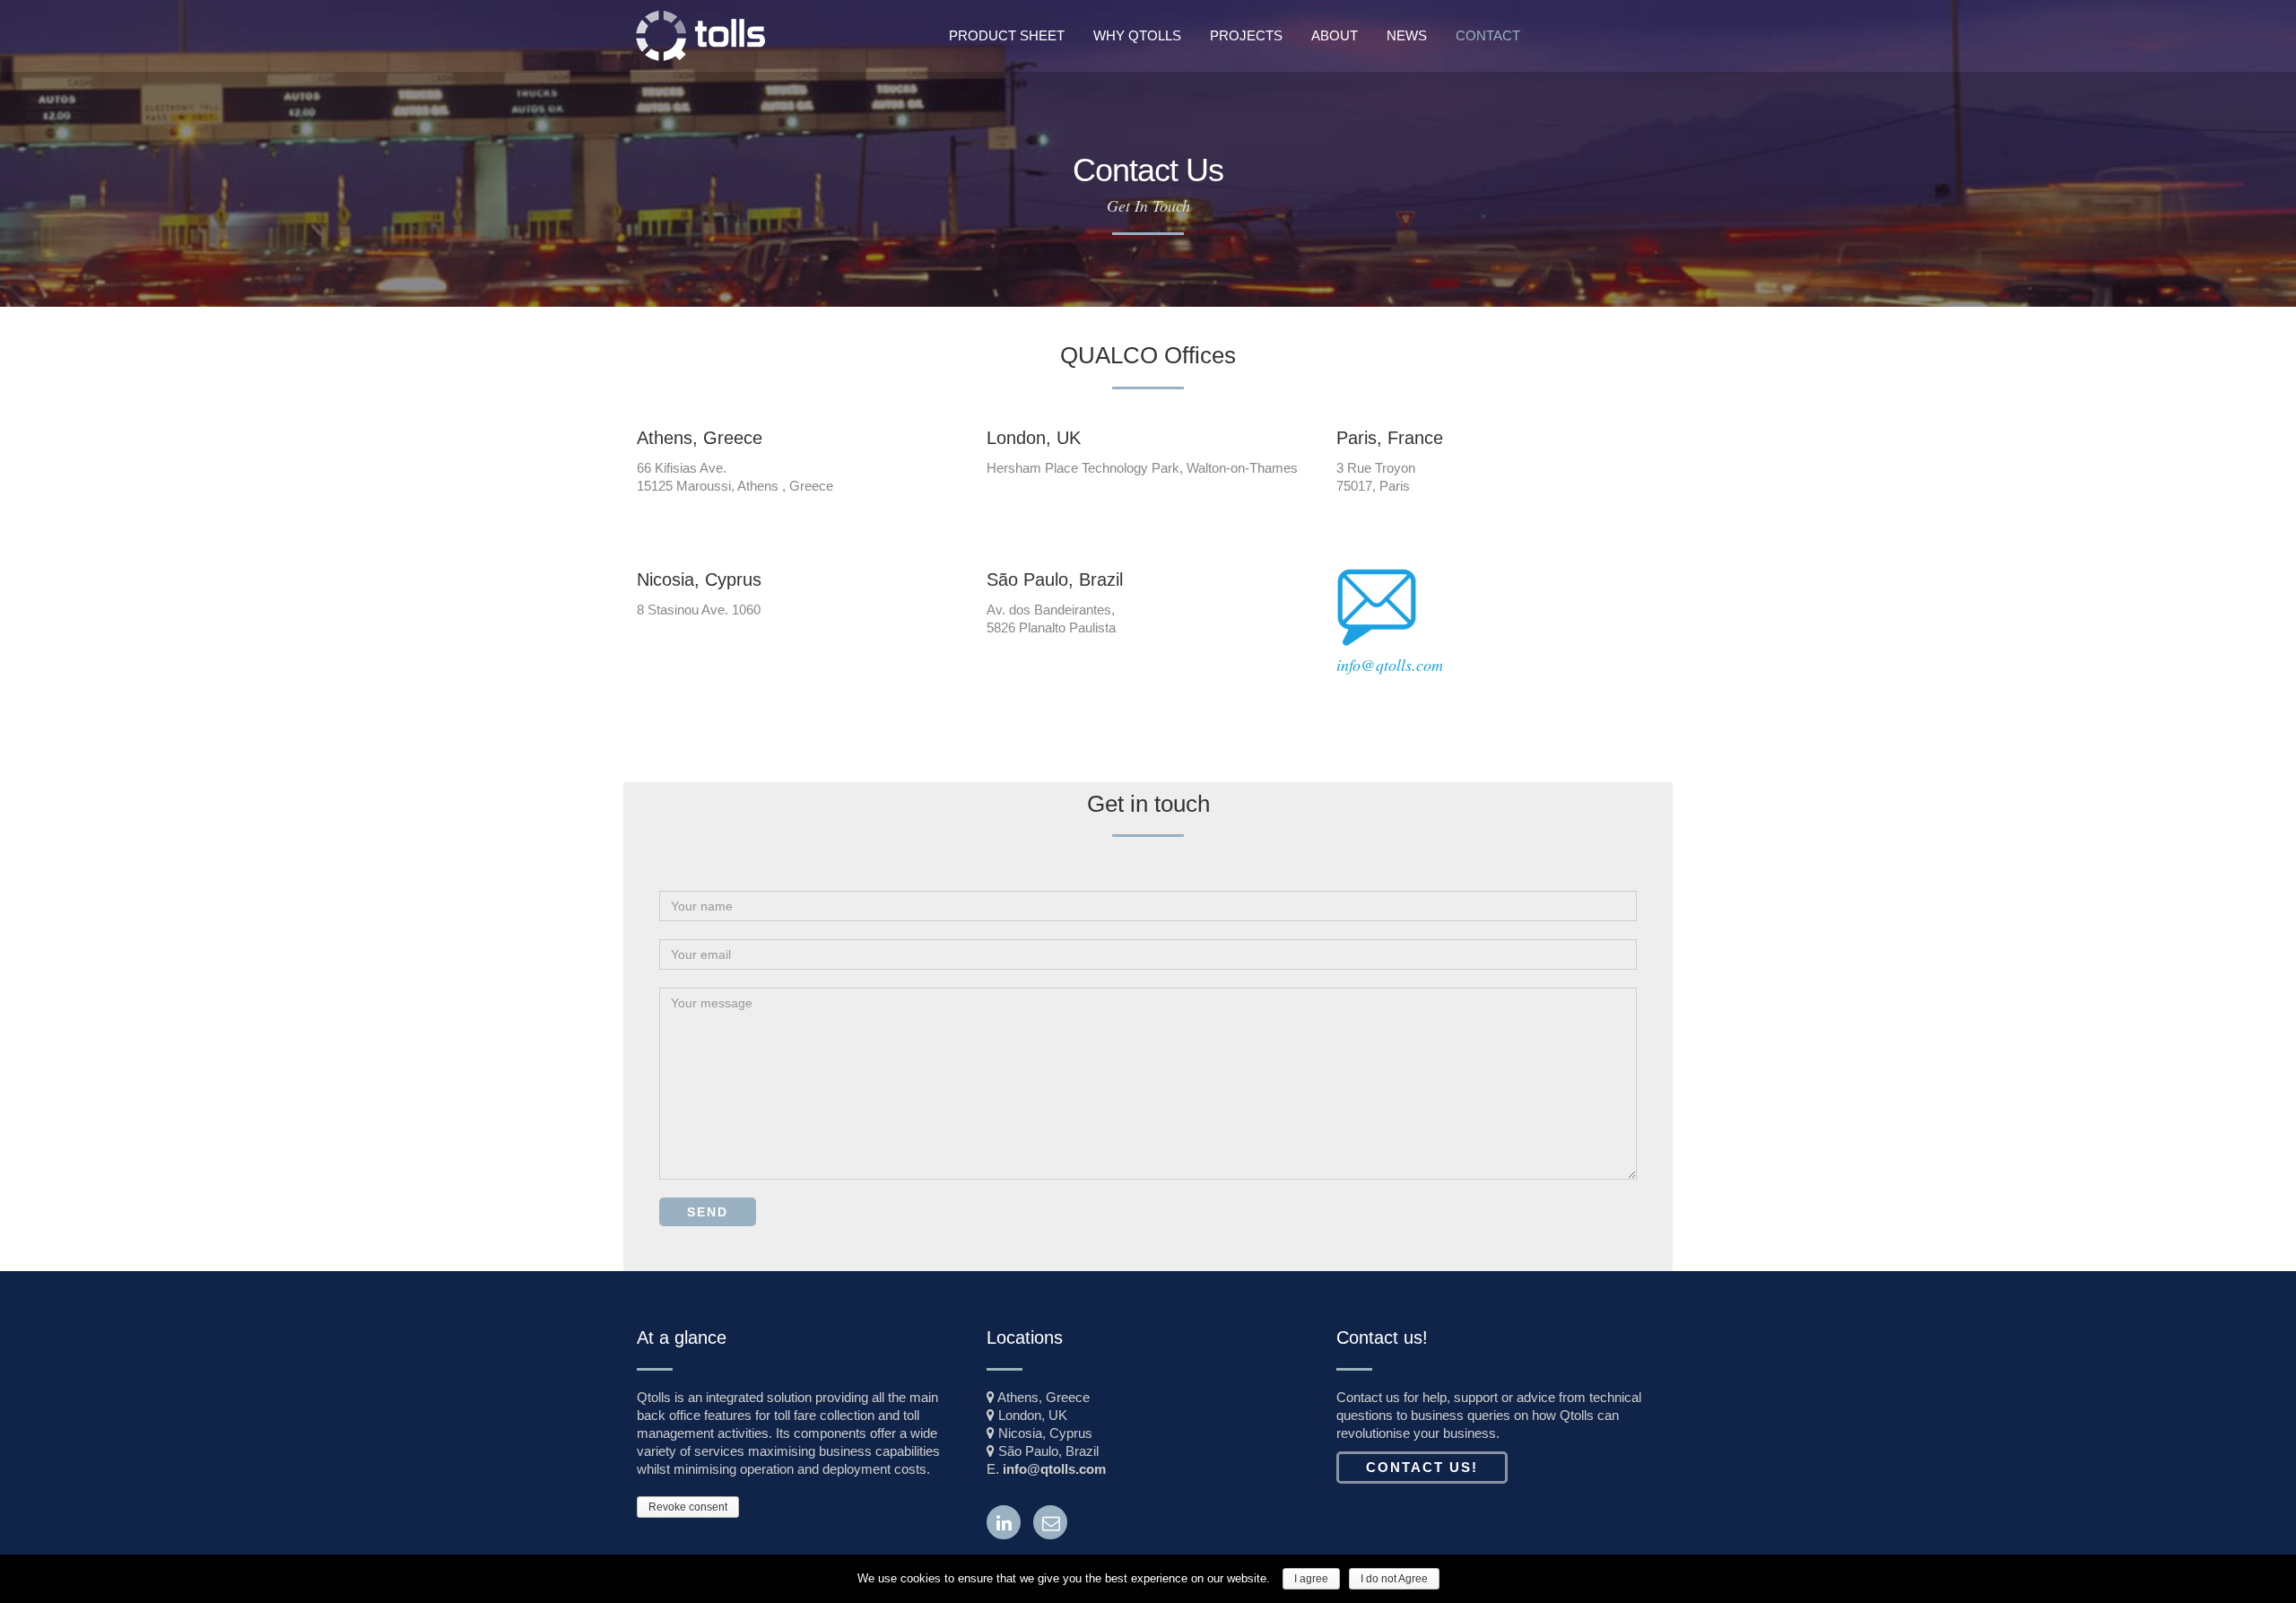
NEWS (1407, 35)
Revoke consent (688, 1507)
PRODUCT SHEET (1007, 35)
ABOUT (1335, 35)
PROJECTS (1246, 35)
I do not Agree (1394, 1579)
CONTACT (1488, 35)
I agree (1311, 1579)
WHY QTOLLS (1137, 35)
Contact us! (1422, 1467)
